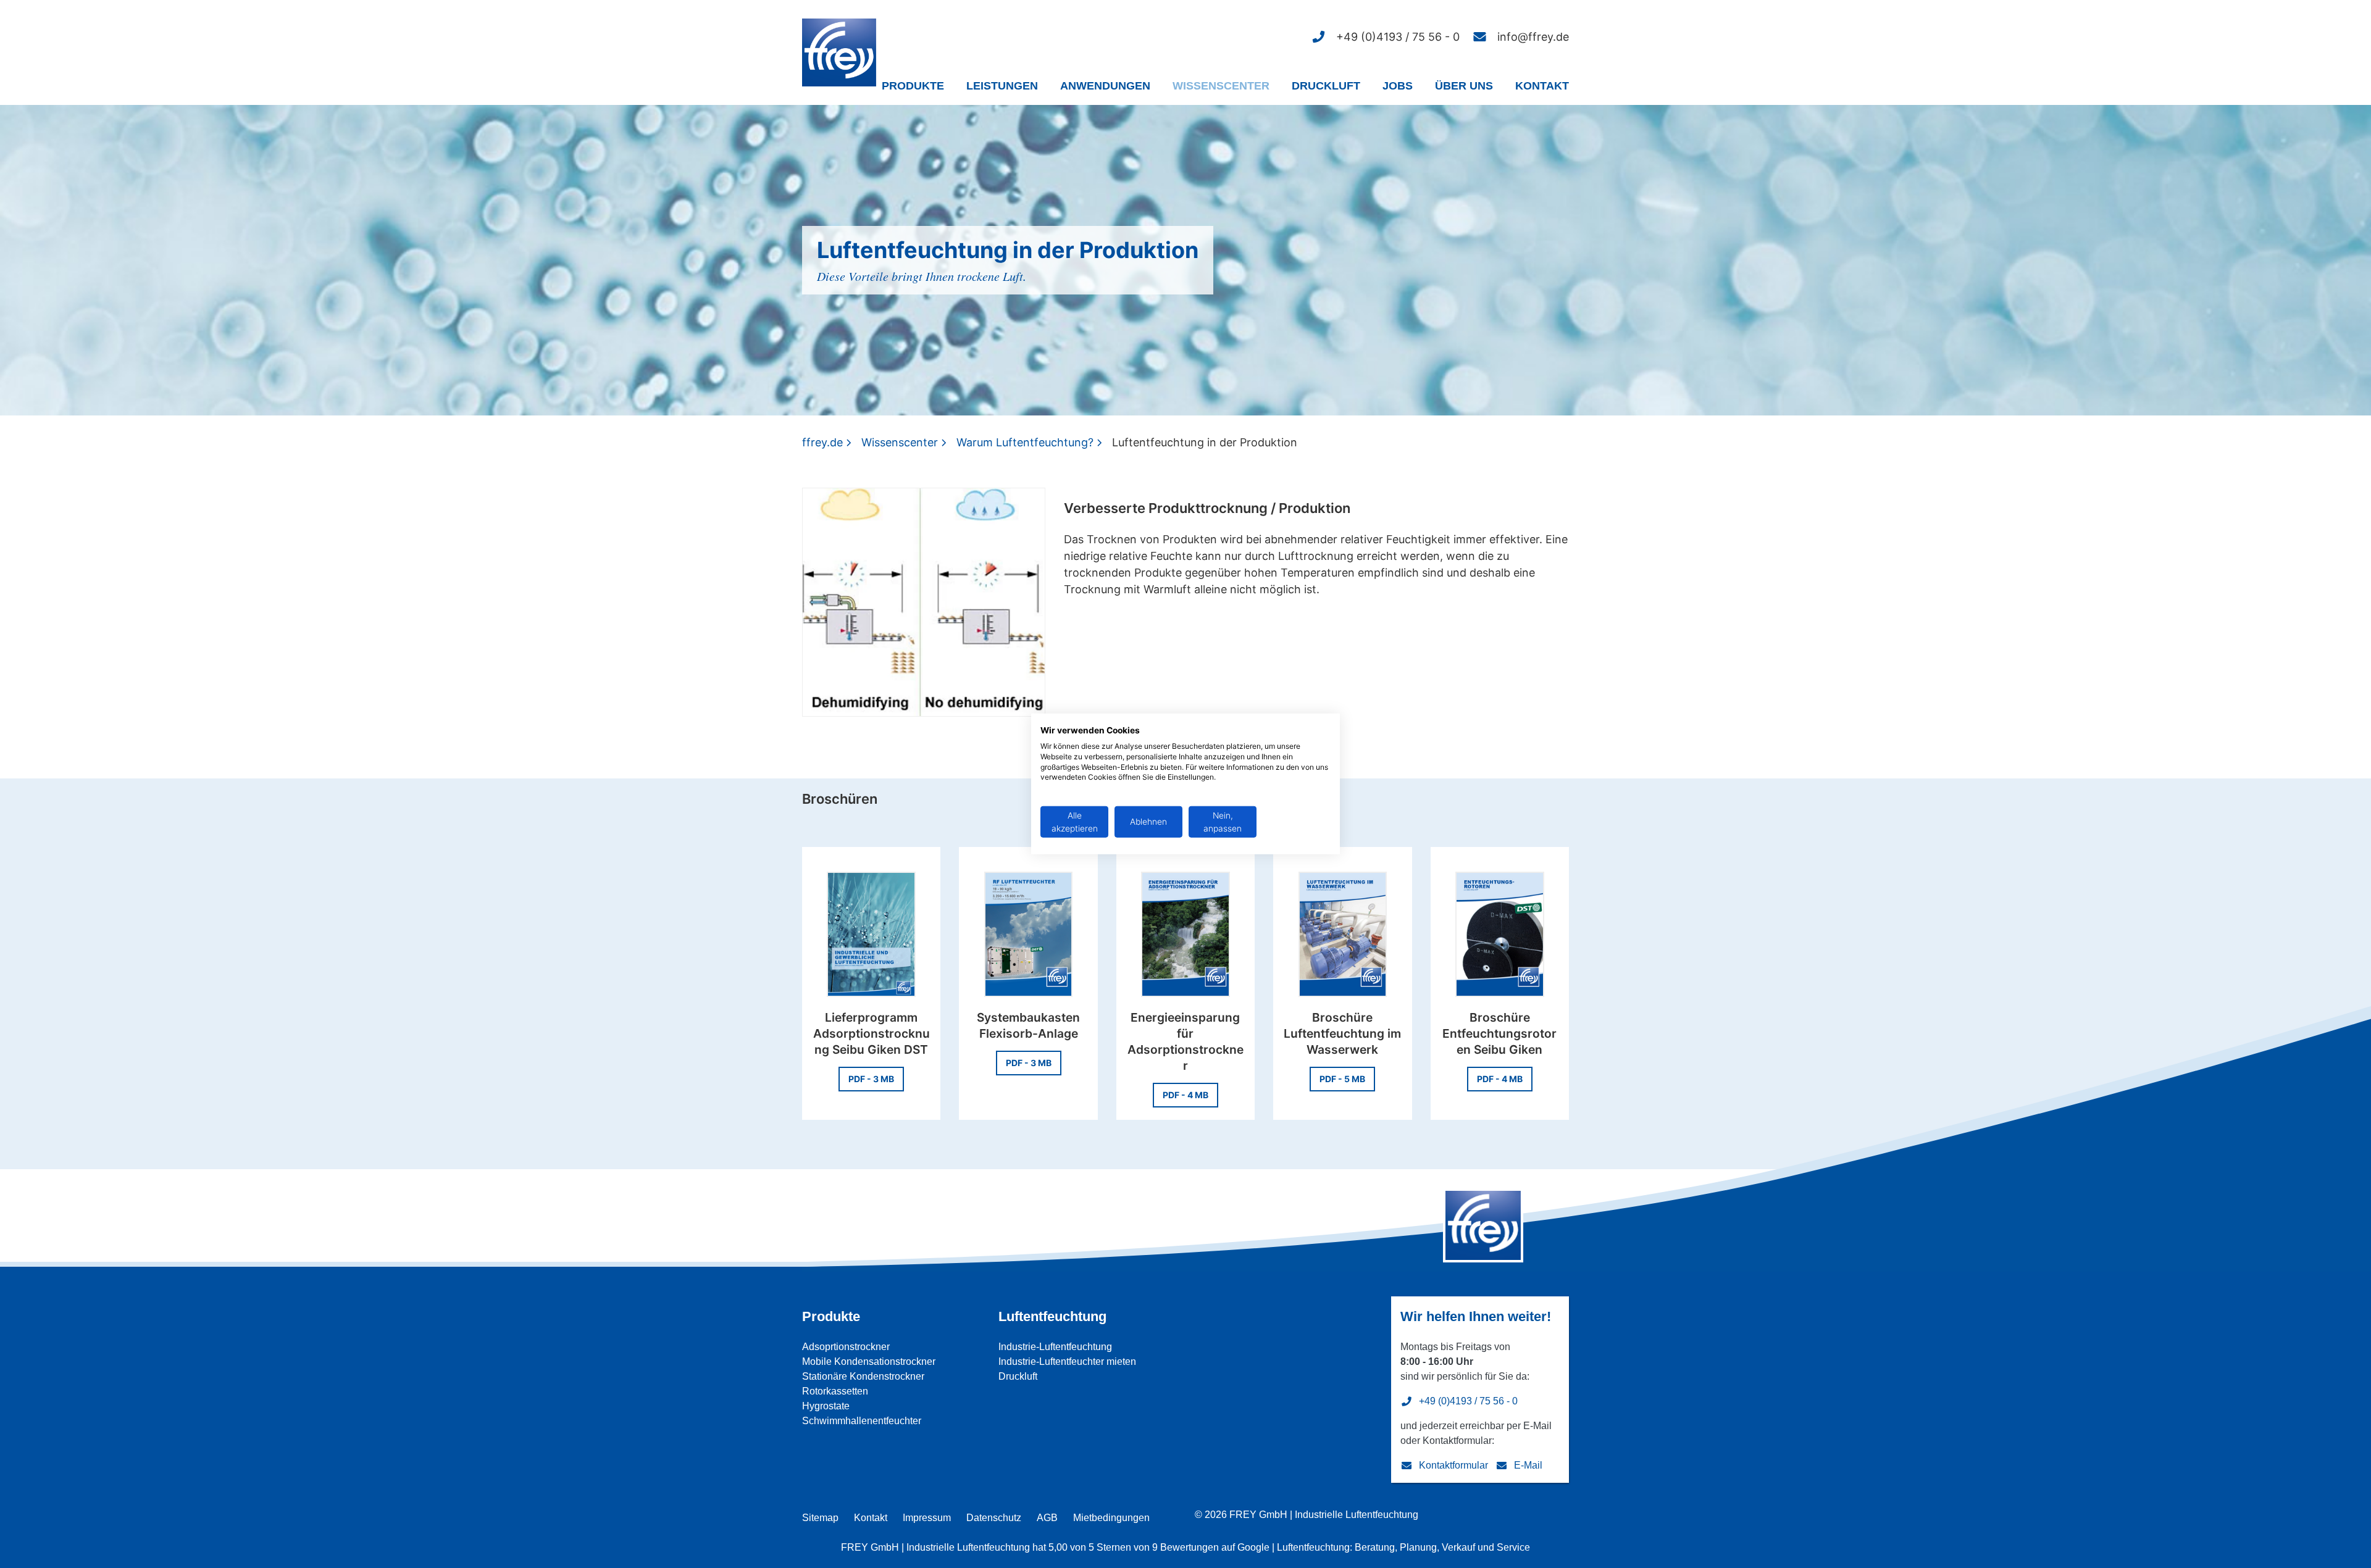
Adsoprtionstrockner (846, 1347)
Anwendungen (1105, 86)
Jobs (1398, 86)
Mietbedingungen (1111, 1518)
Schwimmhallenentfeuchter (862, 1421)
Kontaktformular (1453, 1465)
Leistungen (1002, 86)
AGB (1047, 1518)
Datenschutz (994, 1518)
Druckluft (1326, 86)
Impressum (927, 1518)
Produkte (913, 86)
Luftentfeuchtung (1052, 1316)
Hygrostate (826, 1406)
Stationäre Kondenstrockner (863, 1376)
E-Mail (1528, 1465)
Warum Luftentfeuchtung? (1025, 442)
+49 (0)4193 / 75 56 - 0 (1468, 1401)
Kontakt (1542, 86)
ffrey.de (822, 442)
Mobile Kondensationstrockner (869, 1362)
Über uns (1464, 86)
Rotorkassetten (835, 1391)
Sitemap (820, 1518)
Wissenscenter (1221, 86)
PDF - (871, 1079)
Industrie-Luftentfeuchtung (1055, 1347)
